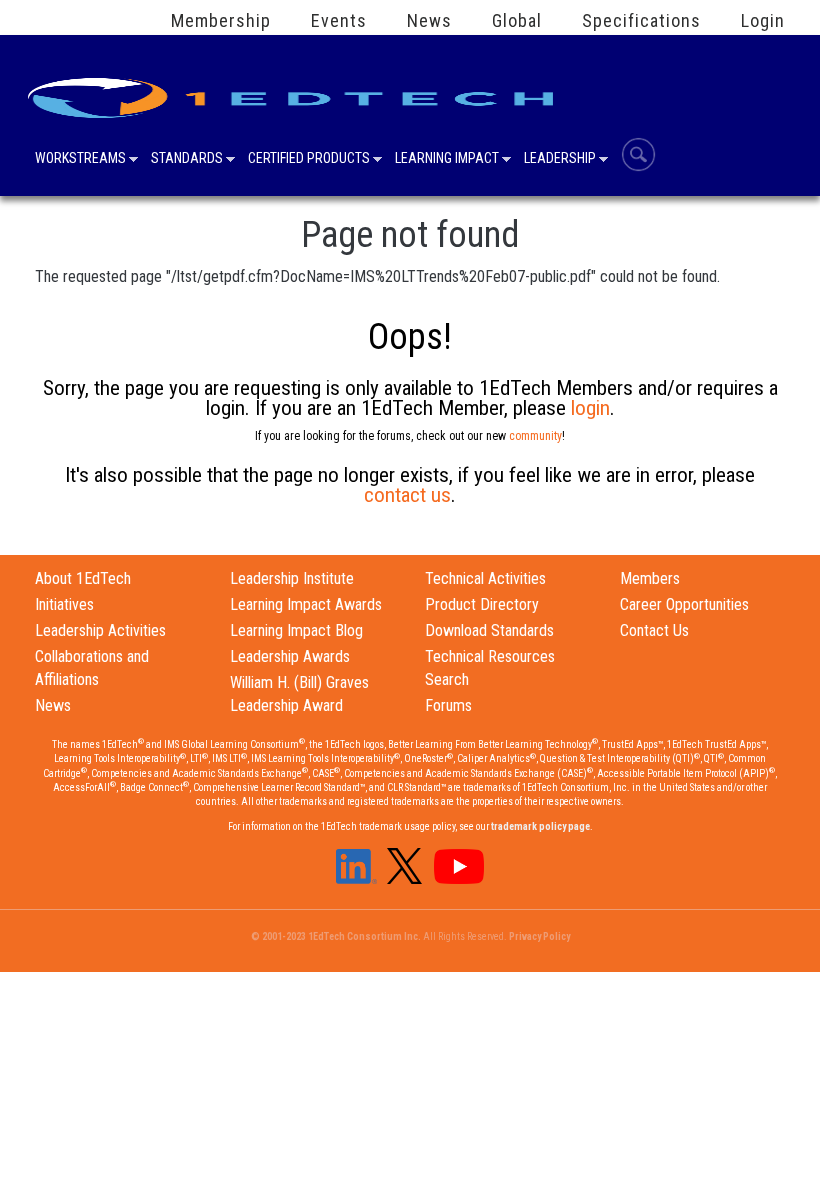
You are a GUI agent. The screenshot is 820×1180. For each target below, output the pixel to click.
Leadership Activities (100, 630)
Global (517, 21)
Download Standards (489, 630)
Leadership (560, 160)
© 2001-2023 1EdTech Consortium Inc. (336, 936)
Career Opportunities (684, 604)
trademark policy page (540, 826)
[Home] (294, 91)
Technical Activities (485, 578)
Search (638, 154)
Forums (448, 705)
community (535, 436)
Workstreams (80, 160)
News (429, 21)
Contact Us (654, 630)
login (590, 408)
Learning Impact (447, 160)
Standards (187, 160)
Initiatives (64, 604)
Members (650, 578)
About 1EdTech (83, 578)
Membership (221, 21)
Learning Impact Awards (306, 604)
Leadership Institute (292, 578)
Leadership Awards (290, 656)
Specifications (641, 21)
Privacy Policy (539, 936)
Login (763, 21)
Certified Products (309, 160)
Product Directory (482, 604)
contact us (407, 495)
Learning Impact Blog (296, 630)
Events (339, 21)
